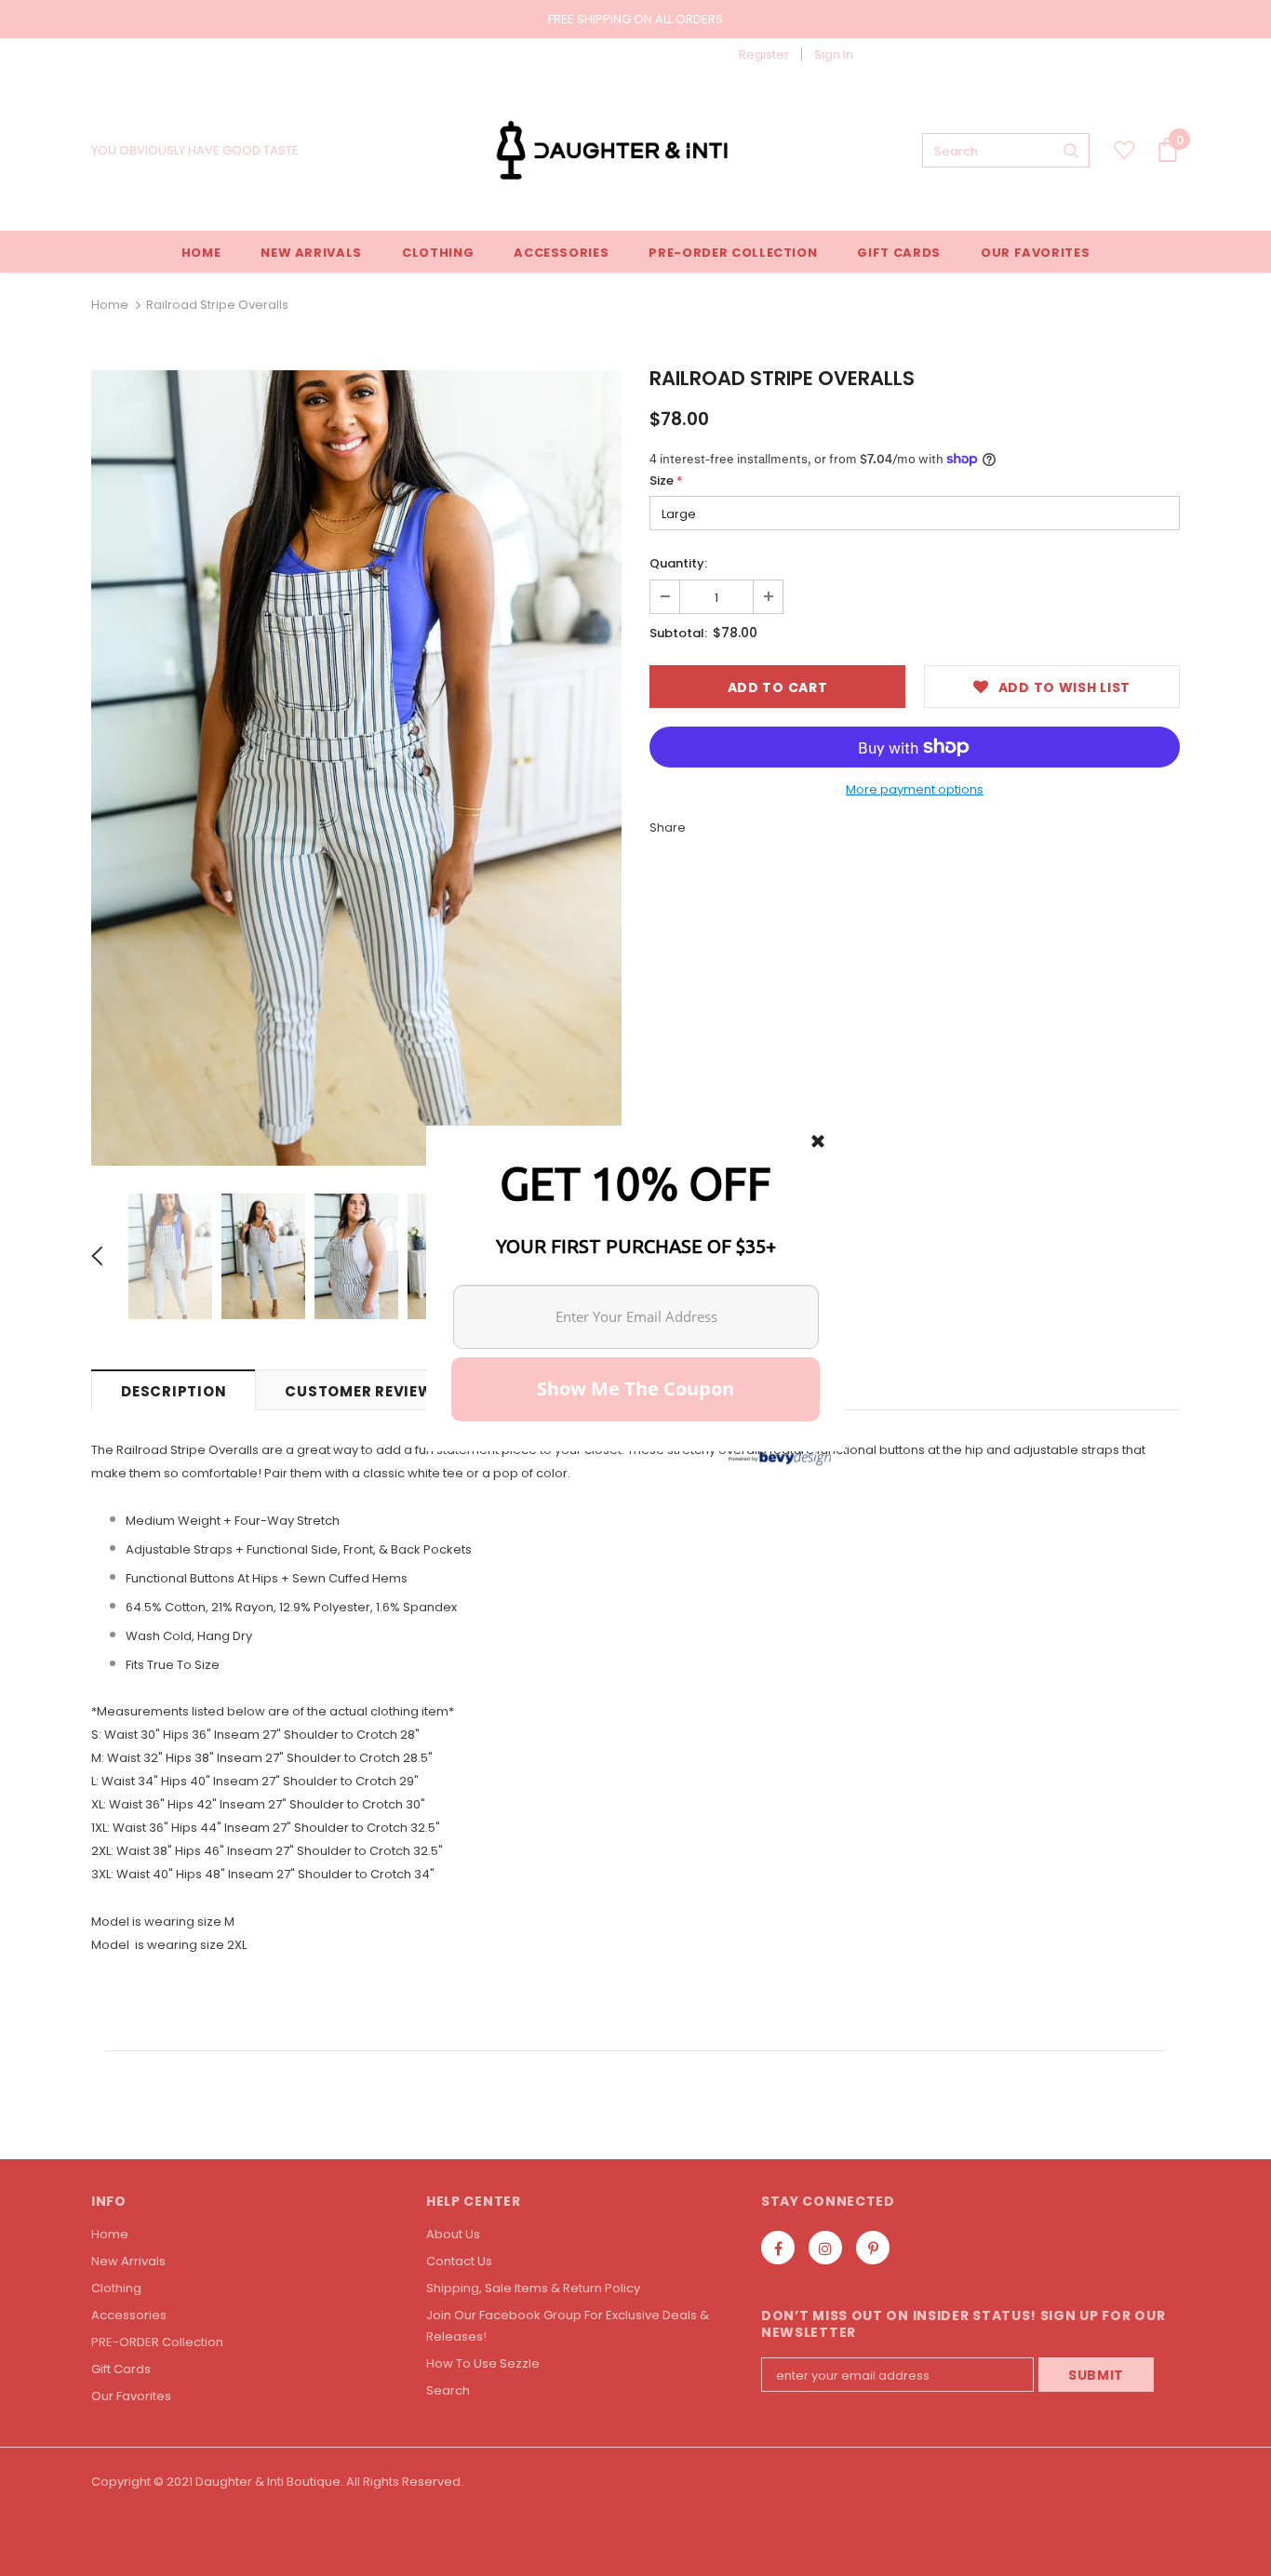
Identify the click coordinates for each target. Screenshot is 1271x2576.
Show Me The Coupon (635, 1388)
